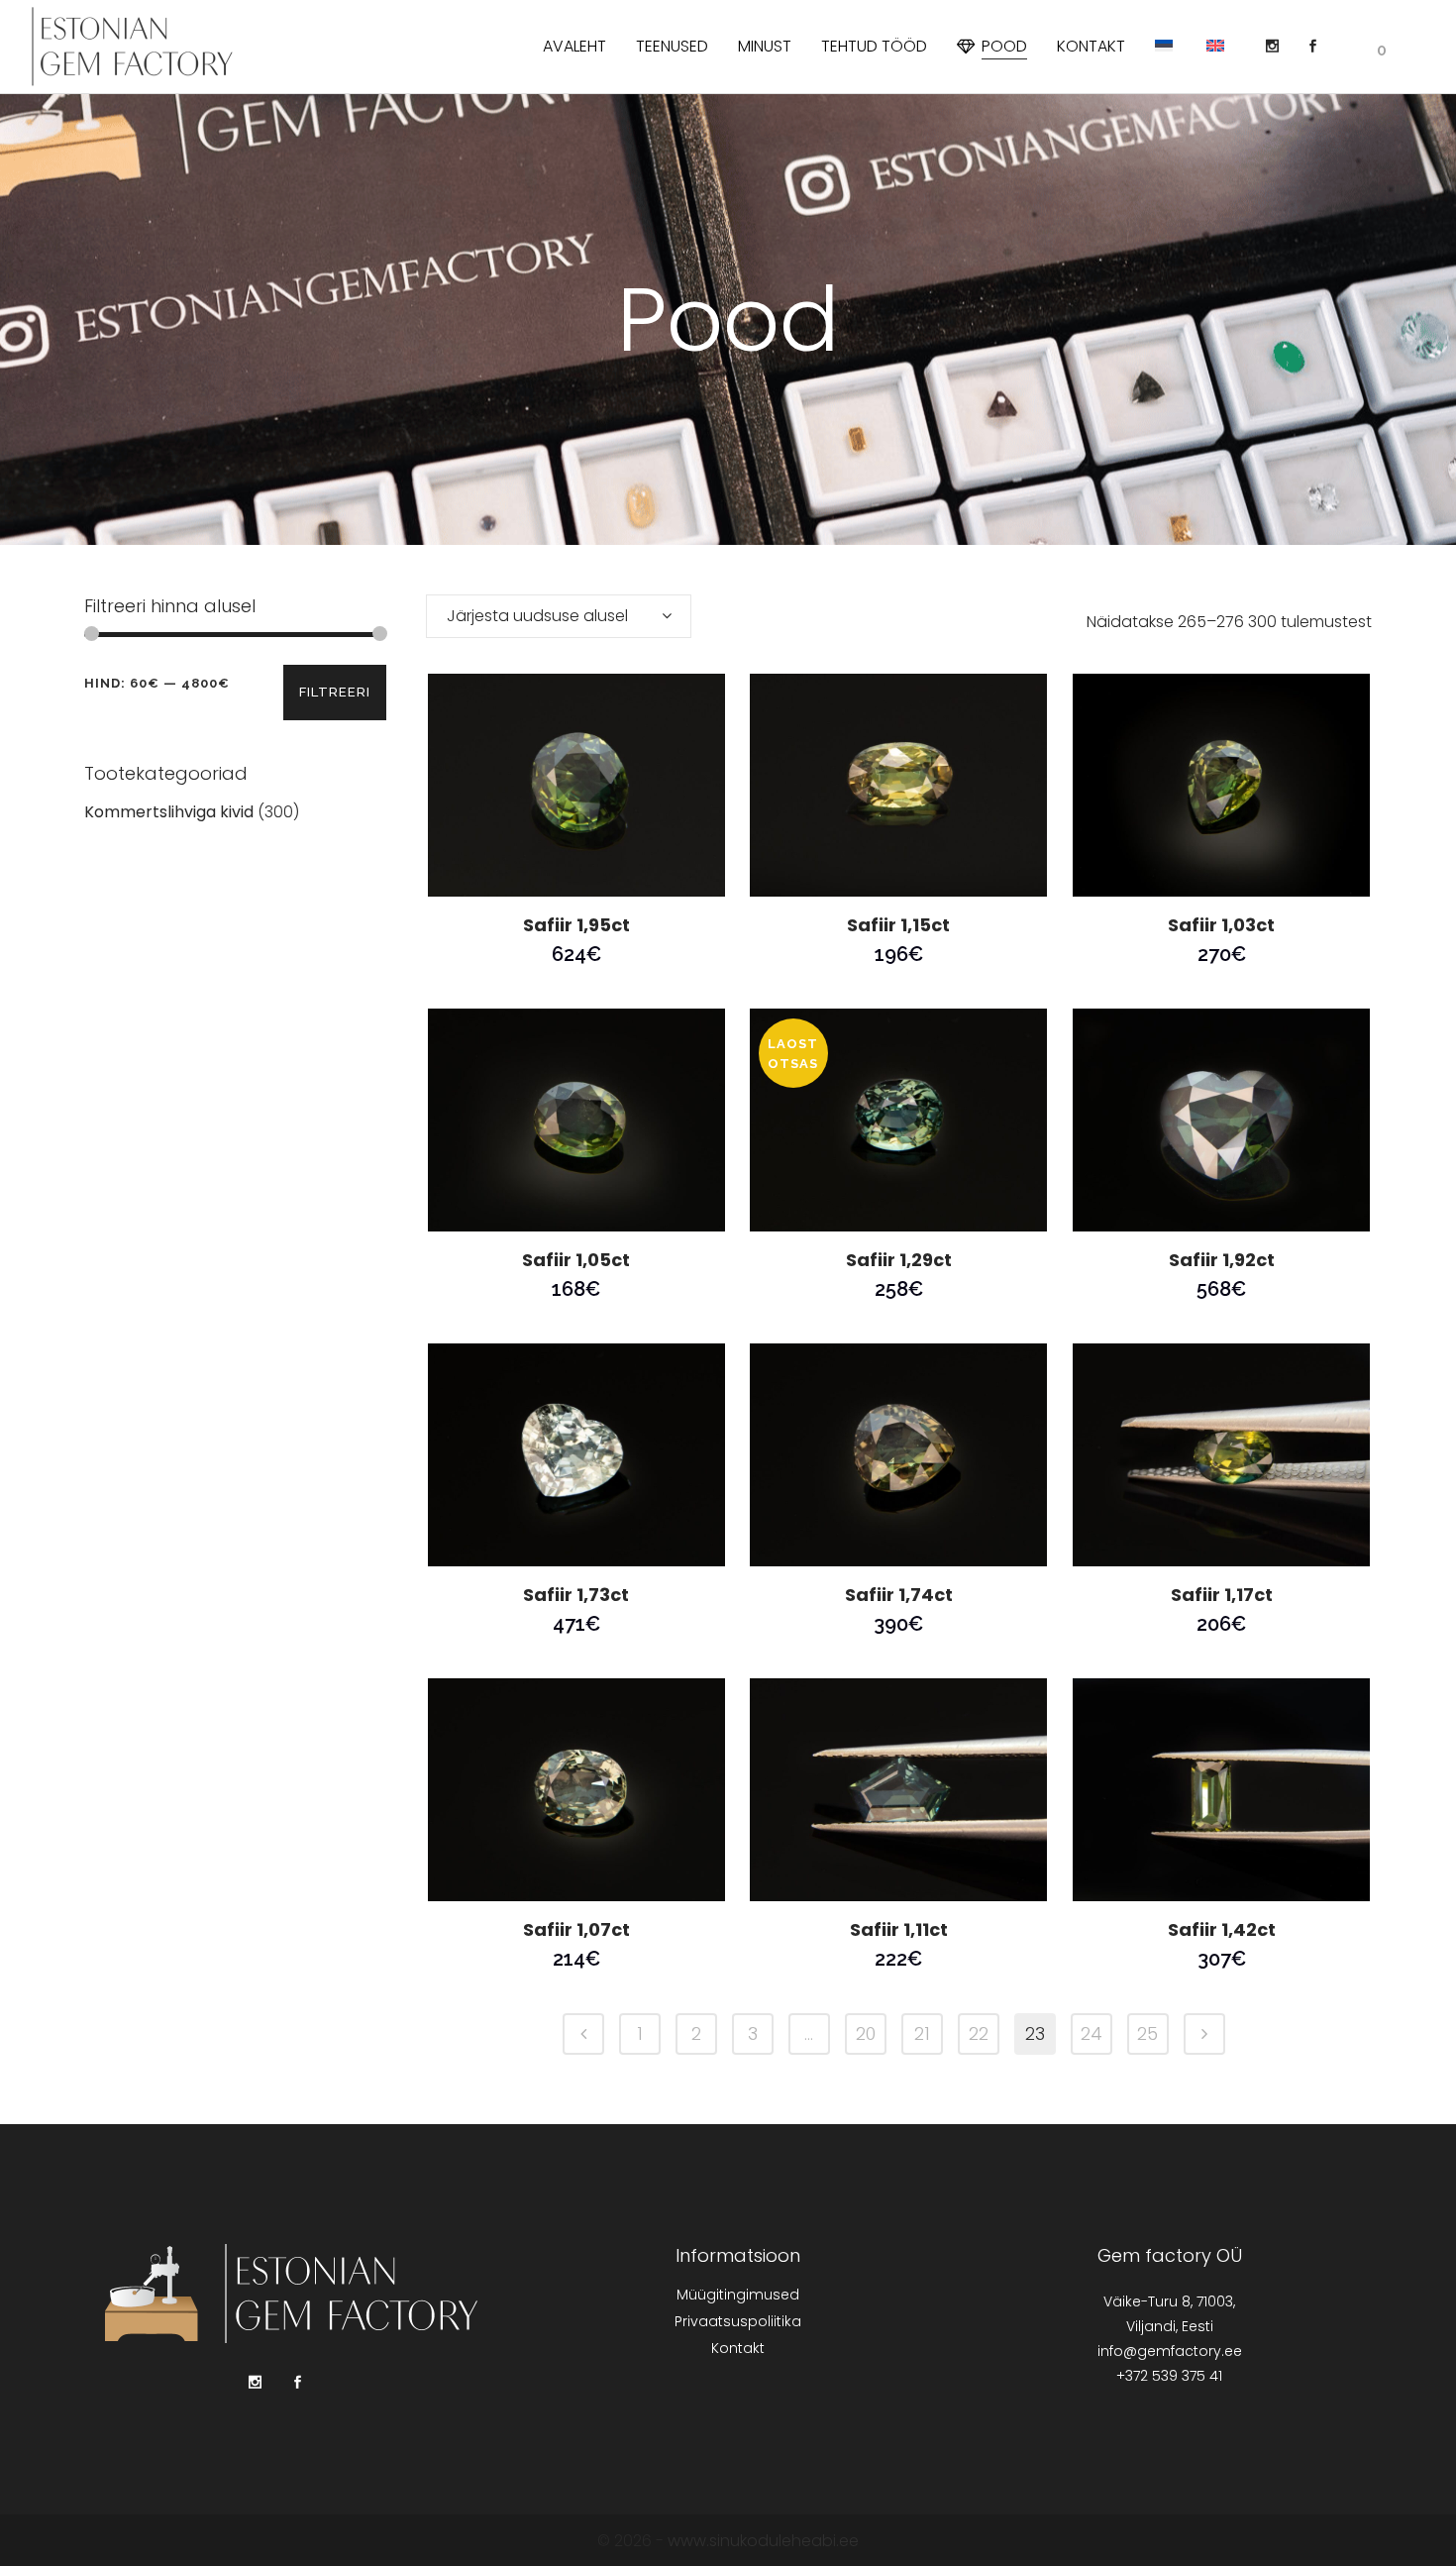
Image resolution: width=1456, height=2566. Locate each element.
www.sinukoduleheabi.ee (763, 2541)
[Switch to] (1166, 47)
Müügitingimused (738, 2295)
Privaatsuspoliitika (738, 2321)
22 (979, 2033)
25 (1147, 2033)
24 (1092, 2033)
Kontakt (738, 2348)
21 (922, 2033)
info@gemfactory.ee (1170, 2351)
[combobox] (559, 616)
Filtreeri (335, 692)
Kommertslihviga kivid (169, 812)
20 (866, 2033)
